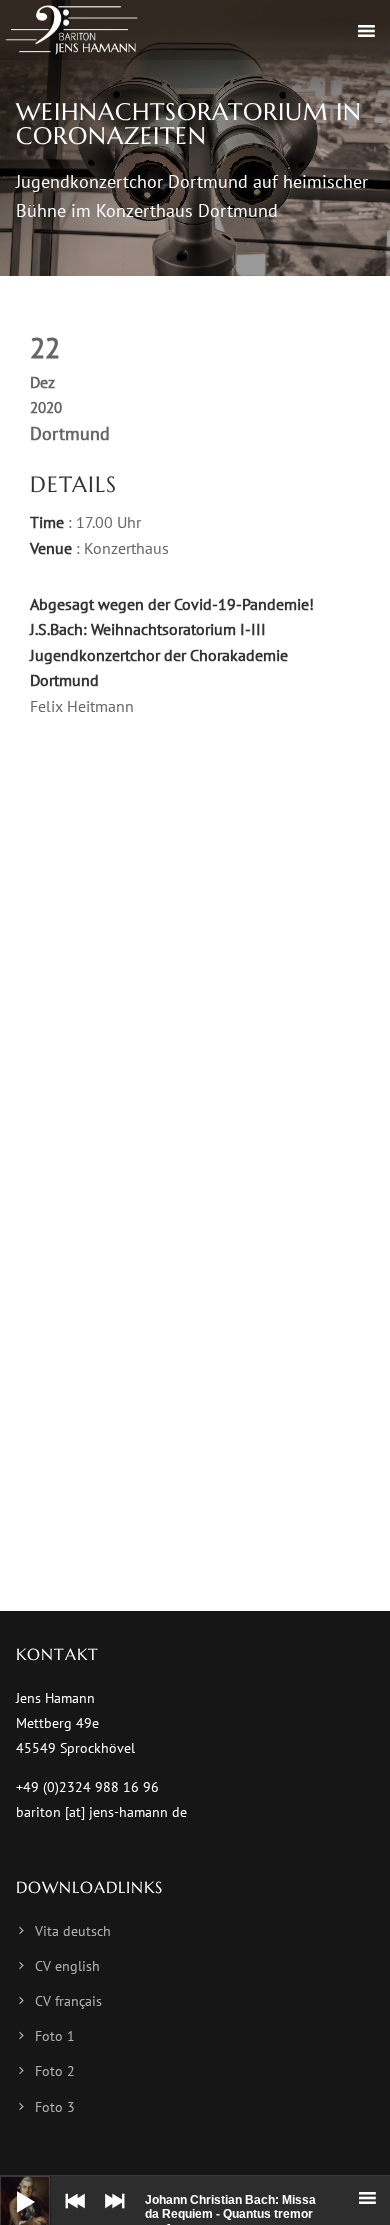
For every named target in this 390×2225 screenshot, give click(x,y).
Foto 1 (55, 2036)
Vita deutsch (73, 1931)
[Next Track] (110, 2215)
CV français (68, 2001)
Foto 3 (55, 2107)
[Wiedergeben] (10, 2186)
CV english (67, 1966)
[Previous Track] (70, 2215)
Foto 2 (55, 2071)
